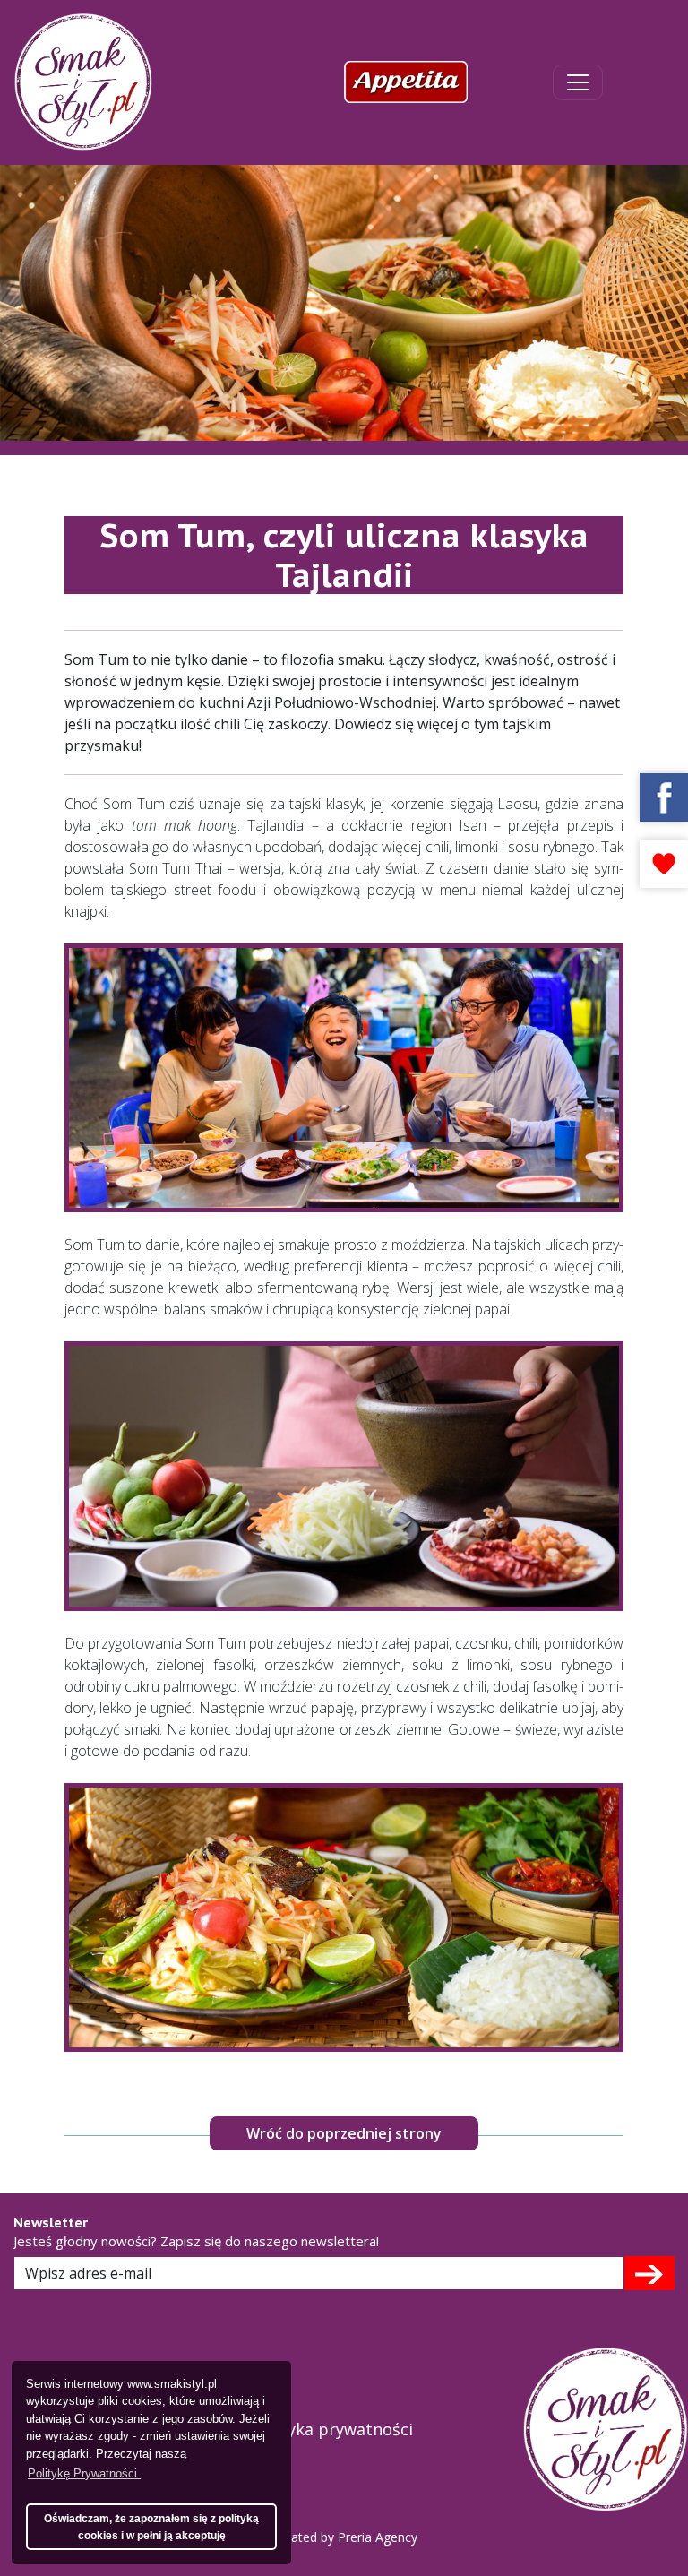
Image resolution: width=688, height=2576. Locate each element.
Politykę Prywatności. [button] (84, 2473)
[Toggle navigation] (578, 82)
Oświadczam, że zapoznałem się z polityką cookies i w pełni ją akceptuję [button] (151, 2527)
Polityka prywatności (332, 2429)
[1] (649, 2273)
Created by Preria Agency (344, 2537)
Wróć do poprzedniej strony (344, 2133)
